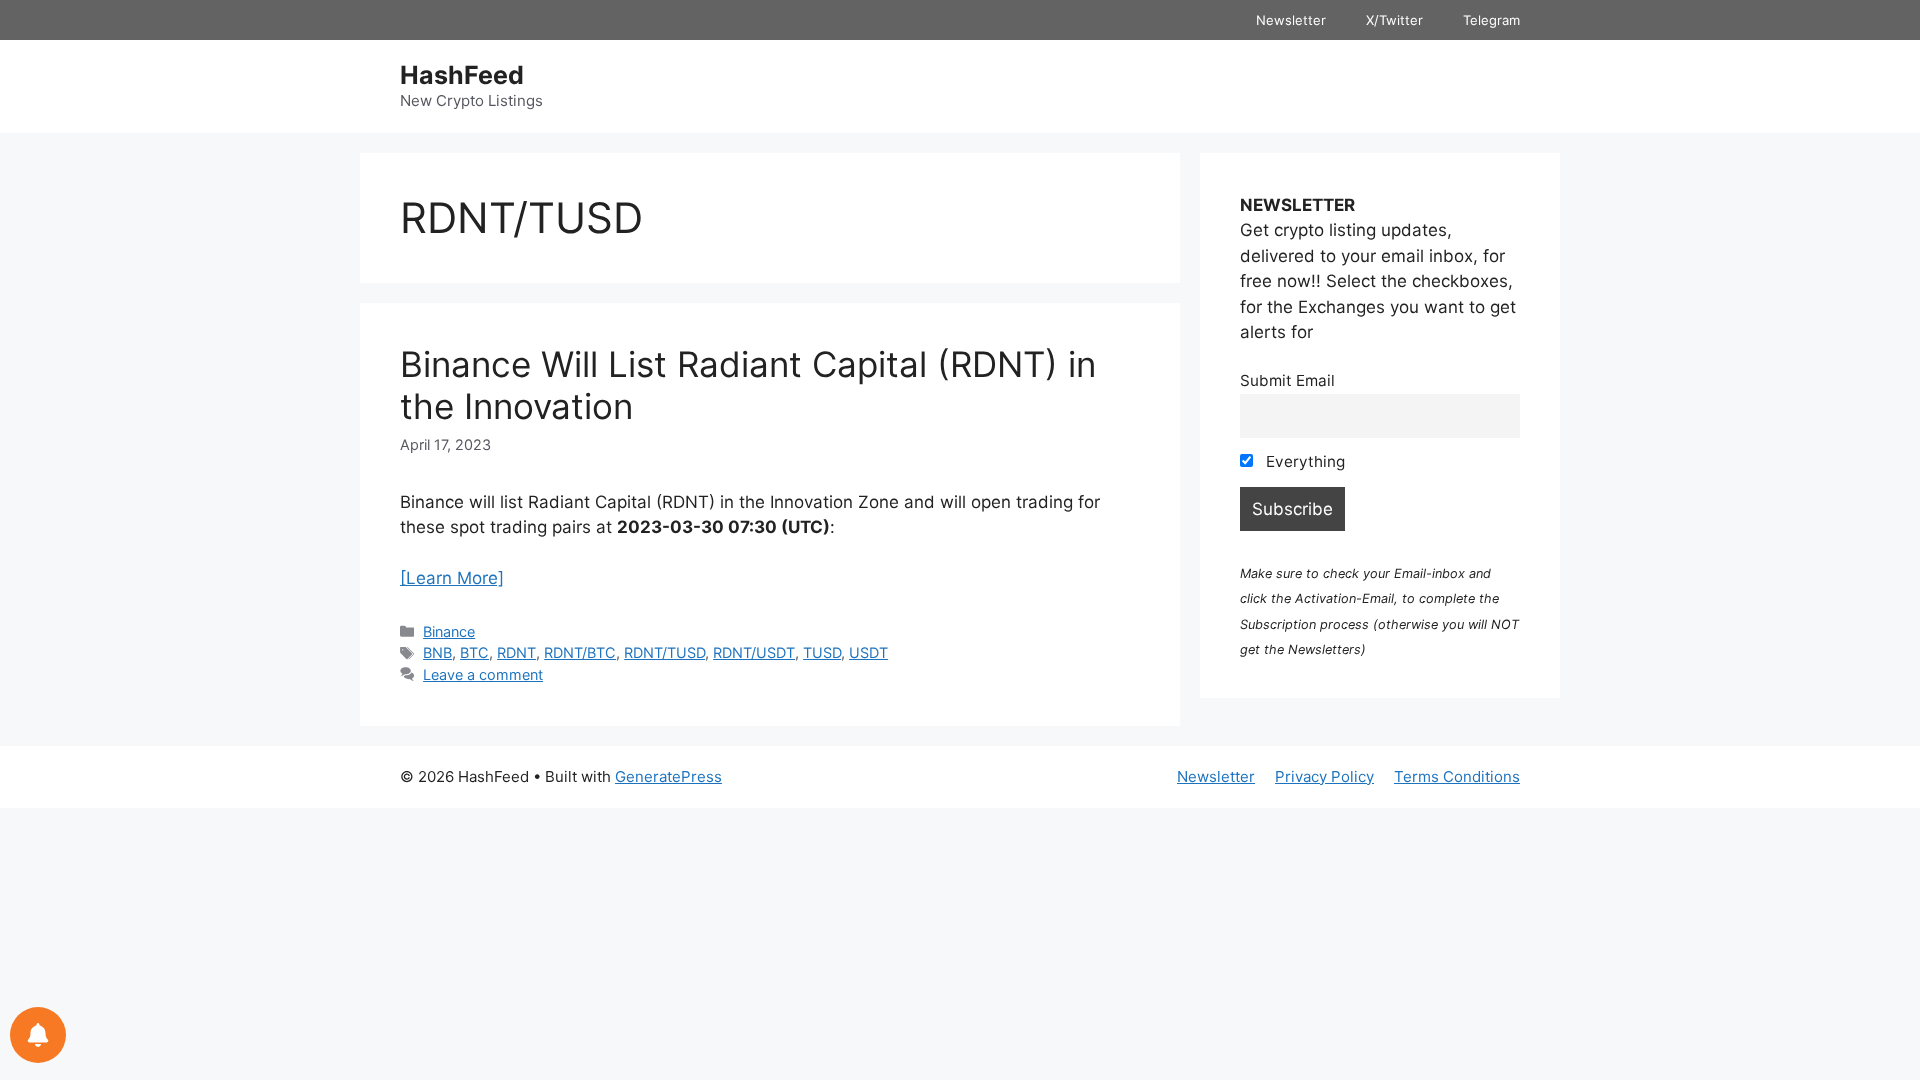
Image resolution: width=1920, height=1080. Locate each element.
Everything (1303, 461)
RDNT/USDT (754, 652)
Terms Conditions (1457, 776)
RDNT (516, 652)
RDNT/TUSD (664, 652)
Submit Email (1287, 380)
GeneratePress (668, 776)
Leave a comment (483, 674)
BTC (474, 652)
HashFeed (462, 75)
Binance (449, 631)
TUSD (822, 652)
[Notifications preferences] (38, 1035)
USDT (868, 652)
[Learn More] (452, 578)
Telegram (1491, 20)
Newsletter (1291, 20)
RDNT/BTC (580, 652)
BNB (437, 652)
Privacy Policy (1324, 776)
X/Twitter (1394, 20)
